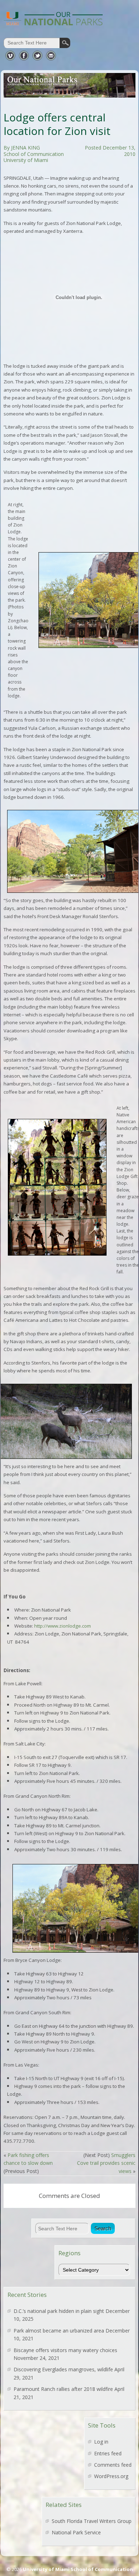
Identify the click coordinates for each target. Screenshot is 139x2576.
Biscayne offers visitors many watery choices (65, 2350)
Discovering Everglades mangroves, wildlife (63, 2369)
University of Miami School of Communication (78, 2569)
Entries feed (108, 2453)
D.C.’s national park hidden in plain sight (59, 2311)
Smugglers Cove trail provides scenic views (106, 2163)
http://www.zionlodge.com (63, 1626)
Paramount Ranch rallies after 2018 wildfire (63, 2389)
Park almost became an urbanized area (59, 2331)
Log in (101, 2442)
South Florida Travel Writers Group (92, 2521)
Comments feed (113, 2465)
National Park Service (76, 2532)
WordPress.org (111, 2476)
